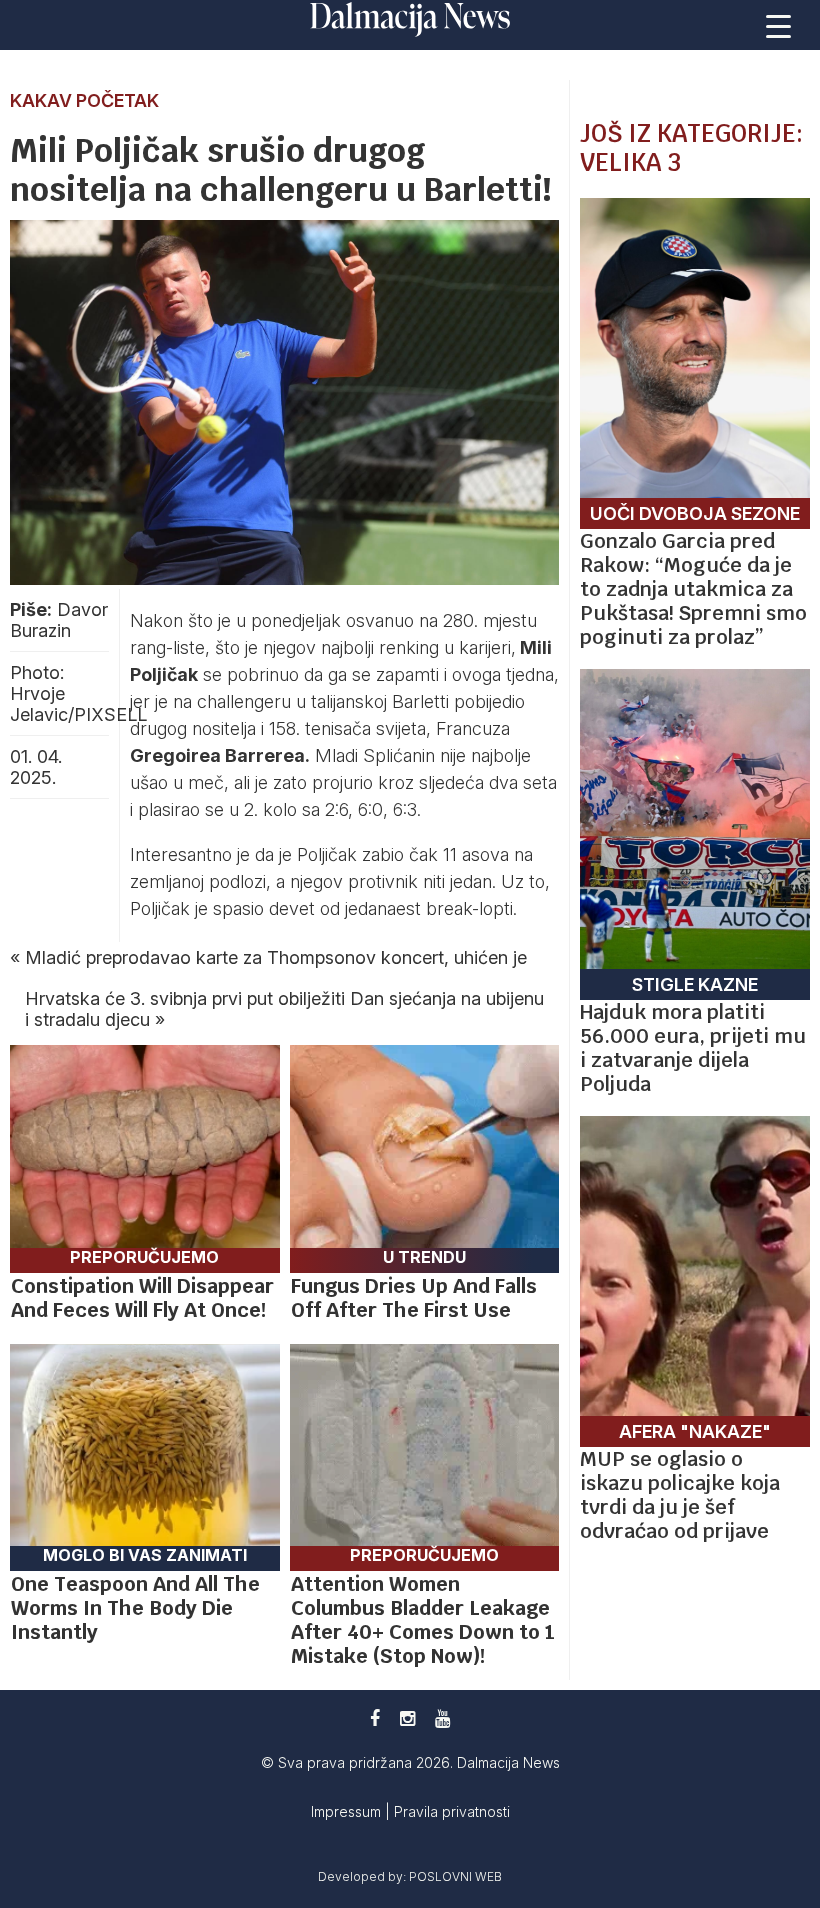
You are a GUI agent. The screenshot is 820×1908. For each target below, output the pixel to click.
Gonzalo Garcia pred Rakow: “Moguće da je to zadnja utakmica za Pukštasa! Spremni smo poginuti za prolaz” (693, 589)
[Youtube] (442, 1718)
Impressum (348, 1811)
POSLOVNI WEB (455, 1876)
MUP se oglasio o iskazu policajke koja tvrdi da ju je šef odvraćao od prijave (680, 1495)
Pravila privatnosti (452, 1811)
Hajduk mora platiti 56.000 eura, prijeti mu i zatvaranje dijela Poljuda (693, 1048)
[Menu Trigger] (779, 25)
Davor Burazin (59, 620)
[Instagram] (407, 1718)
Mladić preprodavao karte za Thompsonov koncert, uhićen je (276, 957)
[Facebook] (375, 1718)
